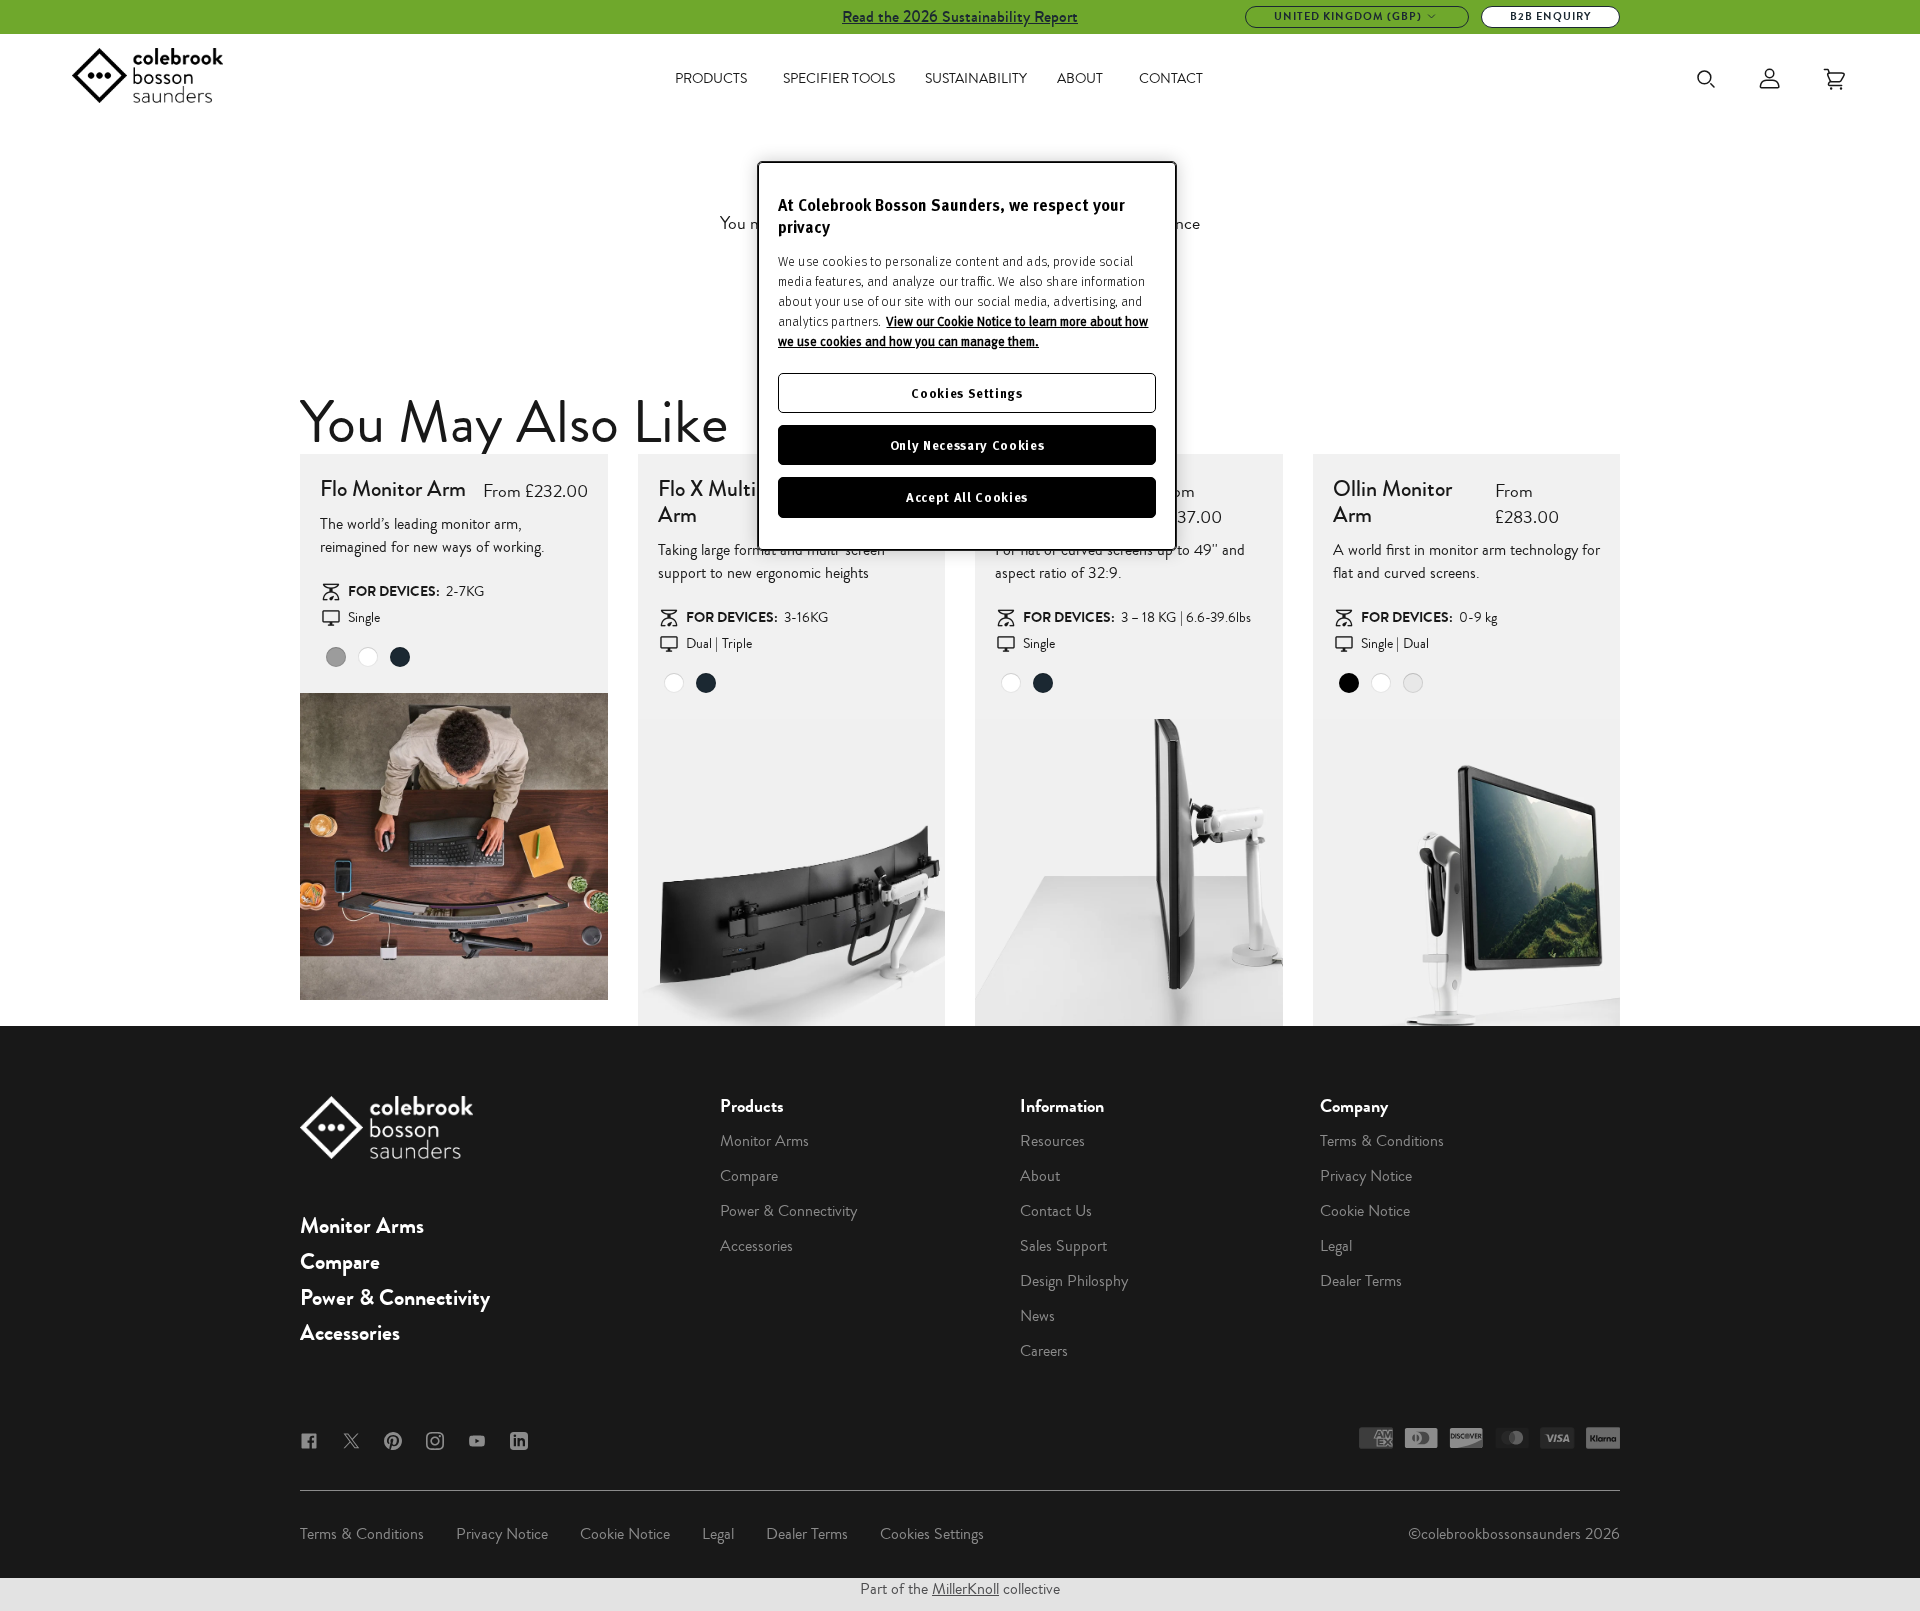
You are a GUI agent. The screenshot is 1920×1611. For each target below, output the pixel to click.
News (1037, 1316)
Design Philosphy (1074, 1281)
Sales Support (1063, 1246)
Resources (1052, 1141)
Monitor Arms (362, 1226)
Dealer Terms (1361, 1281)
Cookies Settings (932, 1534)
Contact (1171, 79)
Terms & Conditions (1382, 1141)
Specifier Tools (839, 79)
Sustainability (976, 79)
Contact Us (1056, 1211)
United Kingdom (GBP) (1348, 16)
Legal (1336, 1246)
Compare (340, 1262)
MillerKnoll (965, 1589)
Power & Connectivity (395, 1298)
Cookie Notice (1365, 1211)
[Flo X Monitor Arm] (1129, 873)
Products (711, 79)
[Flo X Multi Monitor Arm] (792, 873)
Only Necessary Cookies (967, 444)
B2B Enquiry (1550, 16)
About (1080, 79)
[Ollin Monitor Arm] (1467, 873)
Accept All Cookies (967, 496)
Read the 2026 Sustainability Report (960, 16)
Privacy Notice (1366, 1176)
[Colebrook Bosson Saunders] (147, 79)
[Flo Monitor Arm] (454, 847)
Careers (1044, 1351)
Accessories (350, 1333)
